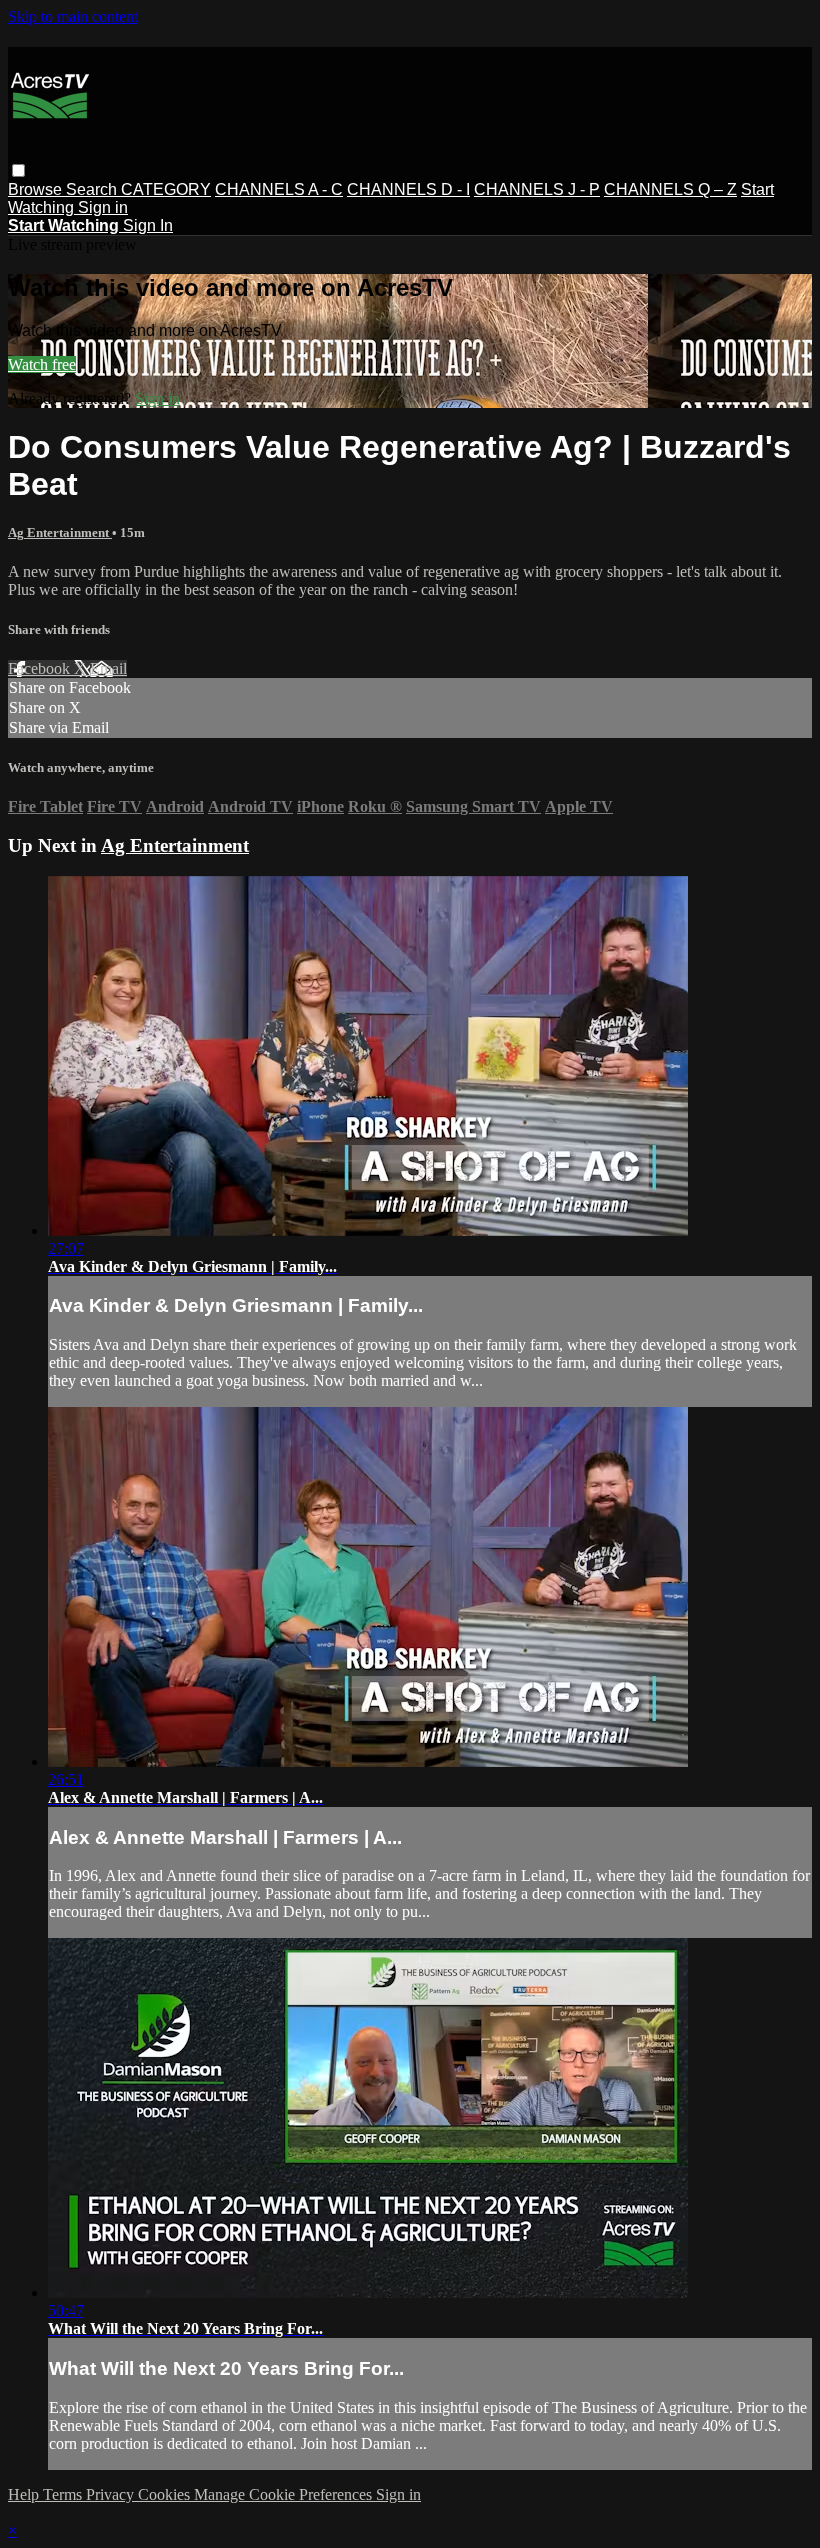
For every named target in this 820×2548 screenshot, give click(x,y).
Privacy (112, 2494)
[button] (18, 170)
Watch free (42, 364)
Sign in (103, 207)
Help (25, 2494)
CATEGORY (166, 189)
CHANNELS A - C (279, 189)
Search (93, 189)
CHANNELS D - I (408, 189)
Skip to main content (73, 16)
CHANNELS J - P (537, 189)
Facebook (41, 668)
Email (108, 668)
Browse (37, 189)
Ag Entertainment (60, 532)
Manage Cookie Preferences (285, 2494)
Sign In (148, 225)
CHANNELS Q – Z (670, 189)
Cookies (166, 2494)
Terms (64, 2494)
